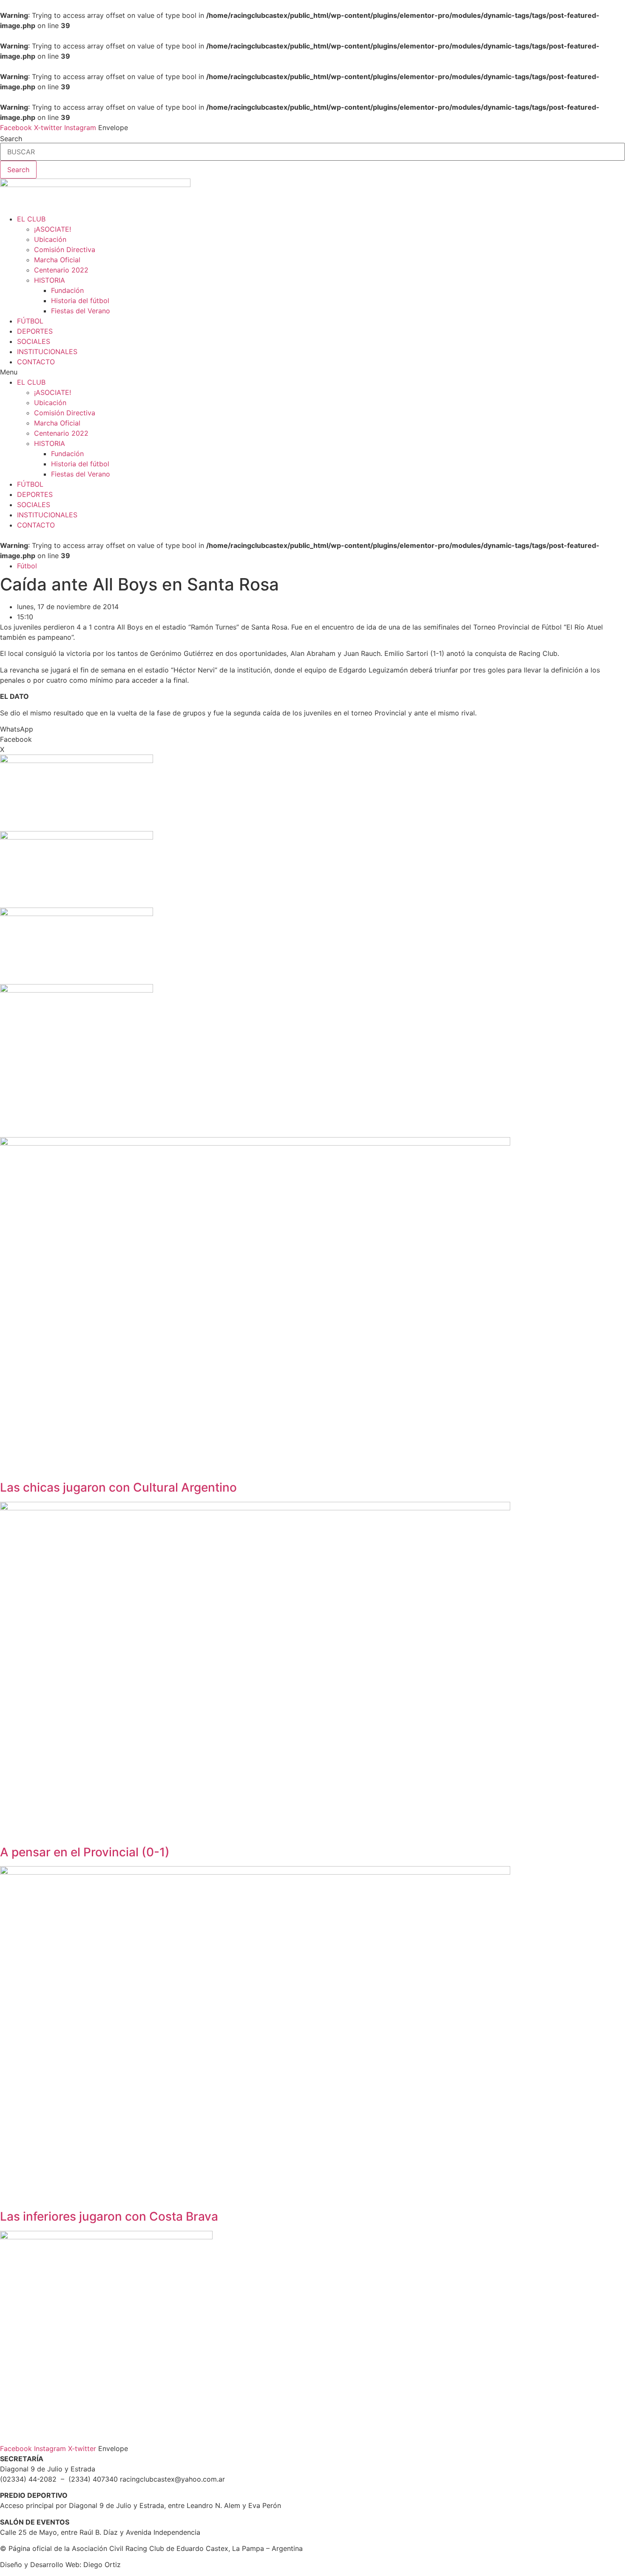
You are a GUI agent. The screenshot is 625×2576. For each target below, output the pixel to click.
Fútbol (27, 566)
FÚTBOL (30, 321)
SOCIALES (34, 341)
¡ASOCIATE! (53, 229)
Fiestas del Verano (81, 311)
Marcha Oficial (57, 260)
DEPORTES (35, 331)
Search (11, 139)
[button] (312, 372)
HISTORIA (50, 280)
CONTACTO (36, 362)
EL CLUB (31, 219)
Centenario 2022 (61, 270)
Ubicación (50, 239)
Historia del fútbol (80, 301)
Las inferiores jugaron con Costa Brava (109, 2216)
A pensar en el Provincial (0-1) (85, 1852)
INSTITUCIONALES (47, 352)
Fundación (67, 290)
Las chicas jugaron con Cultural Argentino (118, 1487)
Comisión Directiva (65, 250)
